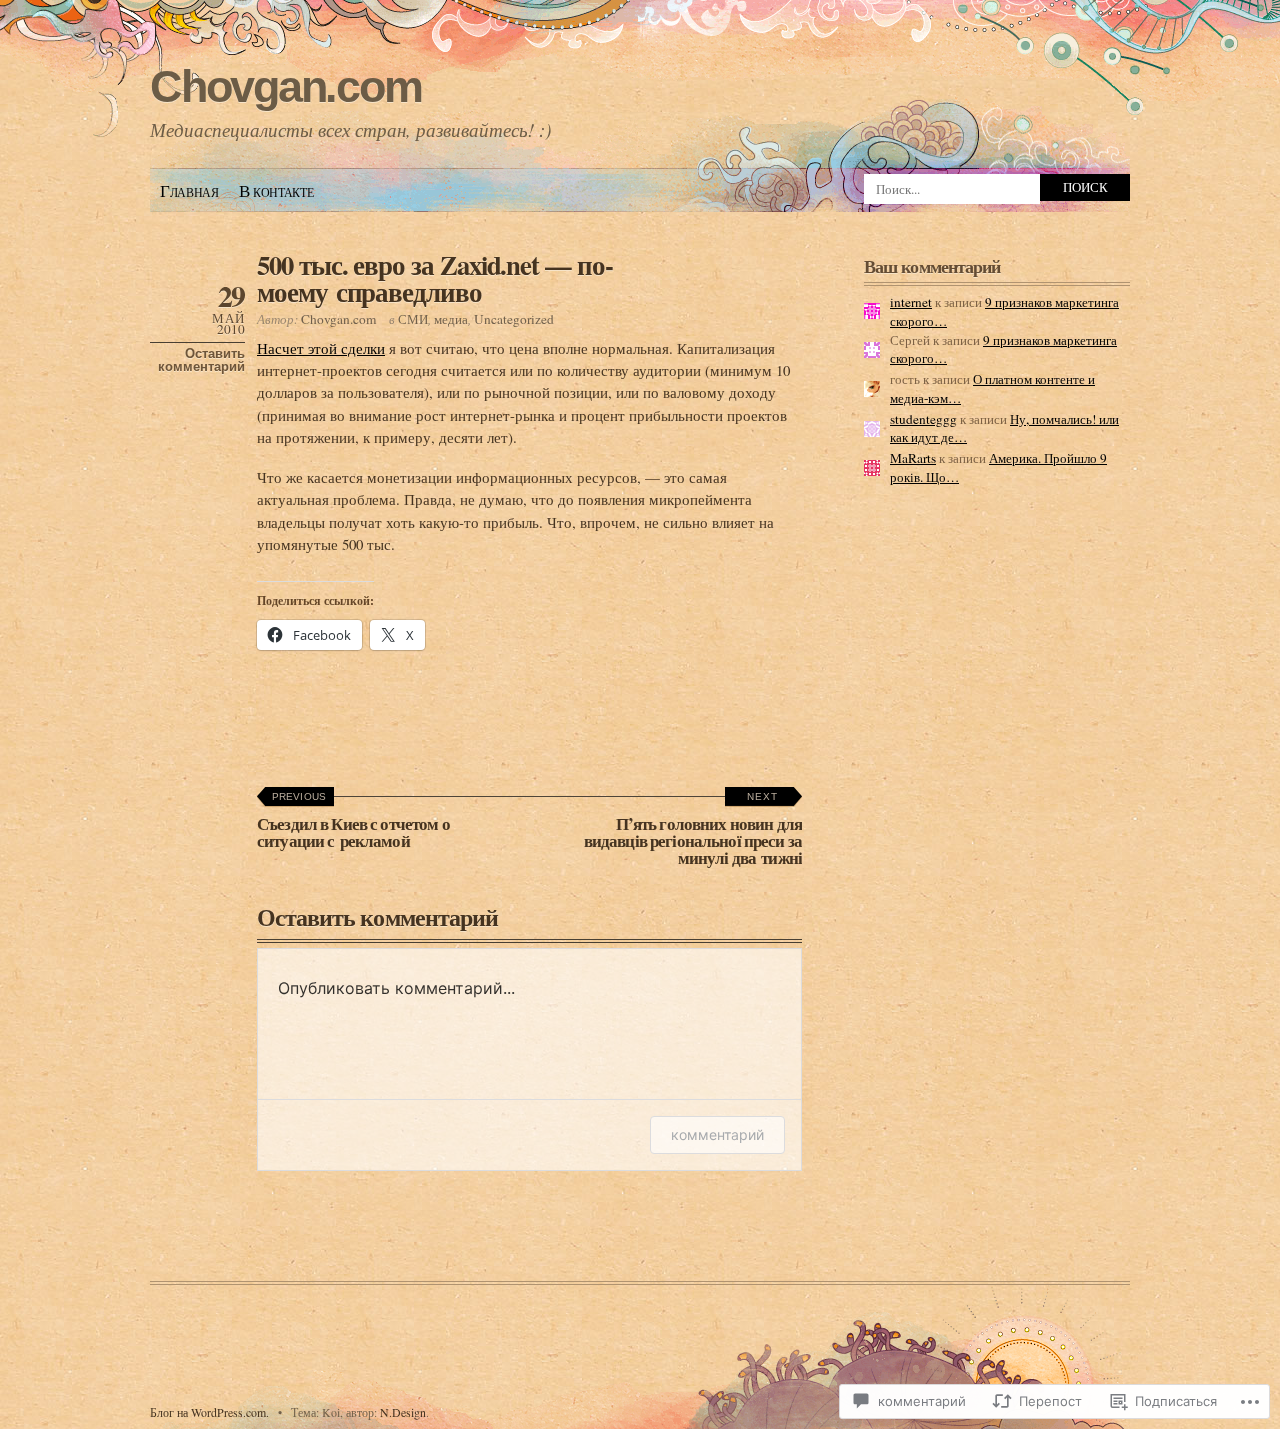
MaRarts (913, 458)
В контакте (276, 190)
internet (911, 302)
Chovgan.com (338, 319)
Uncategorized (514, 319)
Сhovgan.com (285, 86)
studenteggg (923, 419)
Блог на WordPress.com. (209, 1412)
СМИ (413, 319)
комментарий (717, 1134)
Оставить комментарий (201, 360)
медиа (451, 319)
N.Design (403, 1412)
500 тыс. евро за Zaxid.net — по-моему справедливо (435, 278)
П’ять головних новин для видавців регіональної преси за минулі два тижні (693, 830)
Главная (189, 190)
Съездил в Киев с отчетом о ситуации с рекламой (353, 822)
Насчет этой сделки (321, 348)
